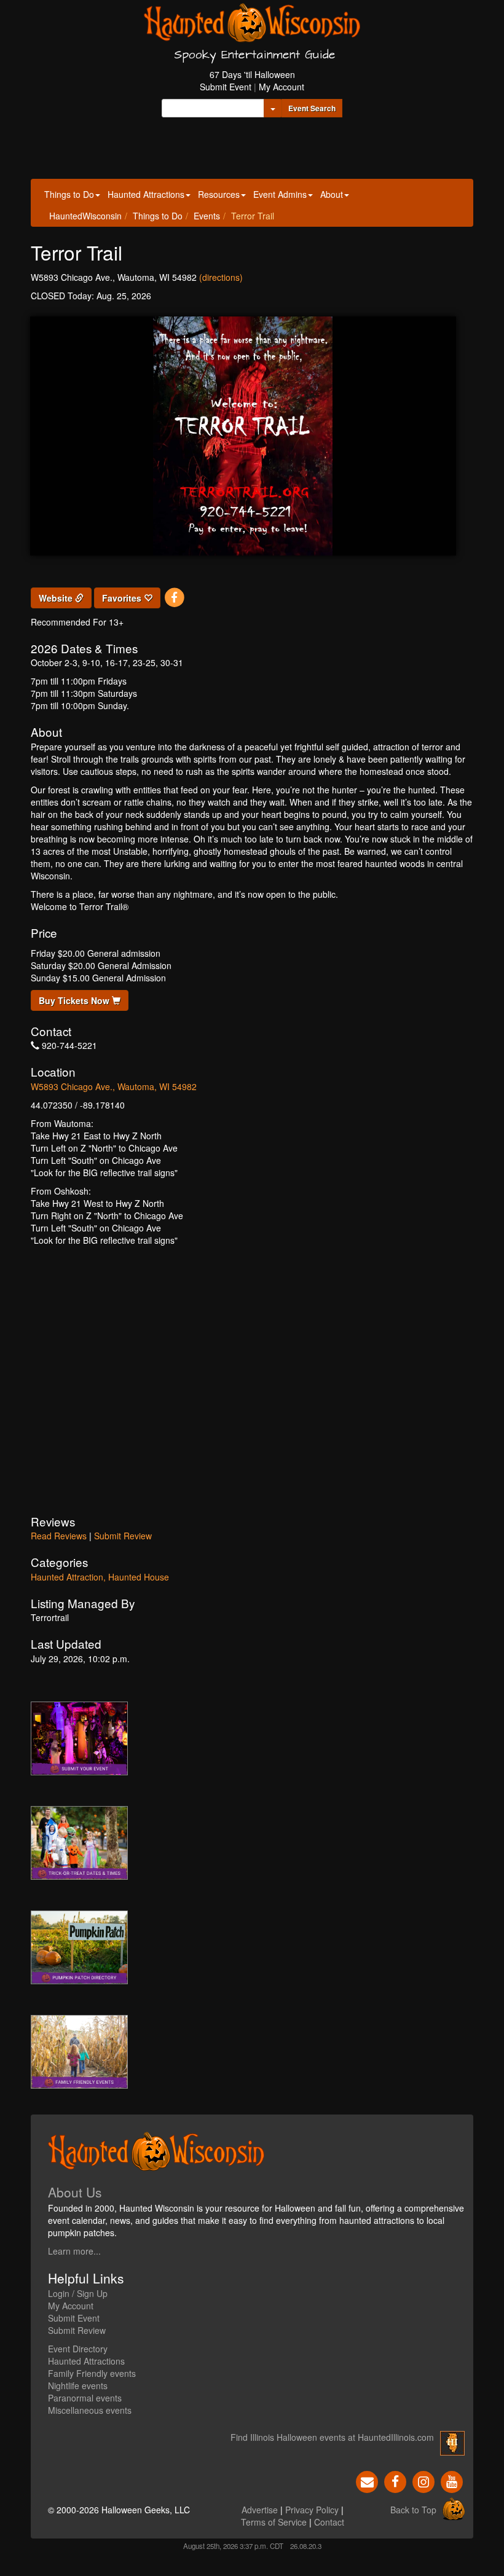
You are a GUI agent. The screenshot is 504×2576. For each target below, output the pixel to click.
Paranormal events (85, 2398)
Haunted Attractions (146, 194)
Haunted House (139, 1577)
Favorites (123, 598)
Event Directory (78, 2349)
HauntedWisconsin (85, 216)
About (332, 194)
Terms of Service (274, 2522)
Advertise (260, 2510)
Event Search (312, 108)
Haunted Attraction (67, 1577)
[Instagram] (423, 2481)
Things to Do (69, 194)
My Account (282, 87)
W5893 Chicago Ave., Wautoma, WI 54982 (114, 1086)
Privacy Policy (312, 2510)
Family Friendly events (92, 2373)
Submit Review (123, 1536)
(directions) (221, 277)
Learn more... (74, 2251)
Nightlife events (78, 2386)
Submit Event (226, 87)
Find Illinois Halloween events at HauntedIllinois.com (332, 2437)
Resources (219, 194)
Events (207, 216)
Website (57, 598)
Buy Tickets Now (75, 1000)
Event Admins (280, 194)
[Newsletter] (367, 2481)
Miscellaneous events (90, 2410)
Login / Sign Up (78, 2293)
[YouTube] (452, 2481)
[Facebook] (174, 597)
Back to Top (413, 2510)
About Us (75, 2192)
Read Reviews (59, 1536)
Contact (329, 2522)
